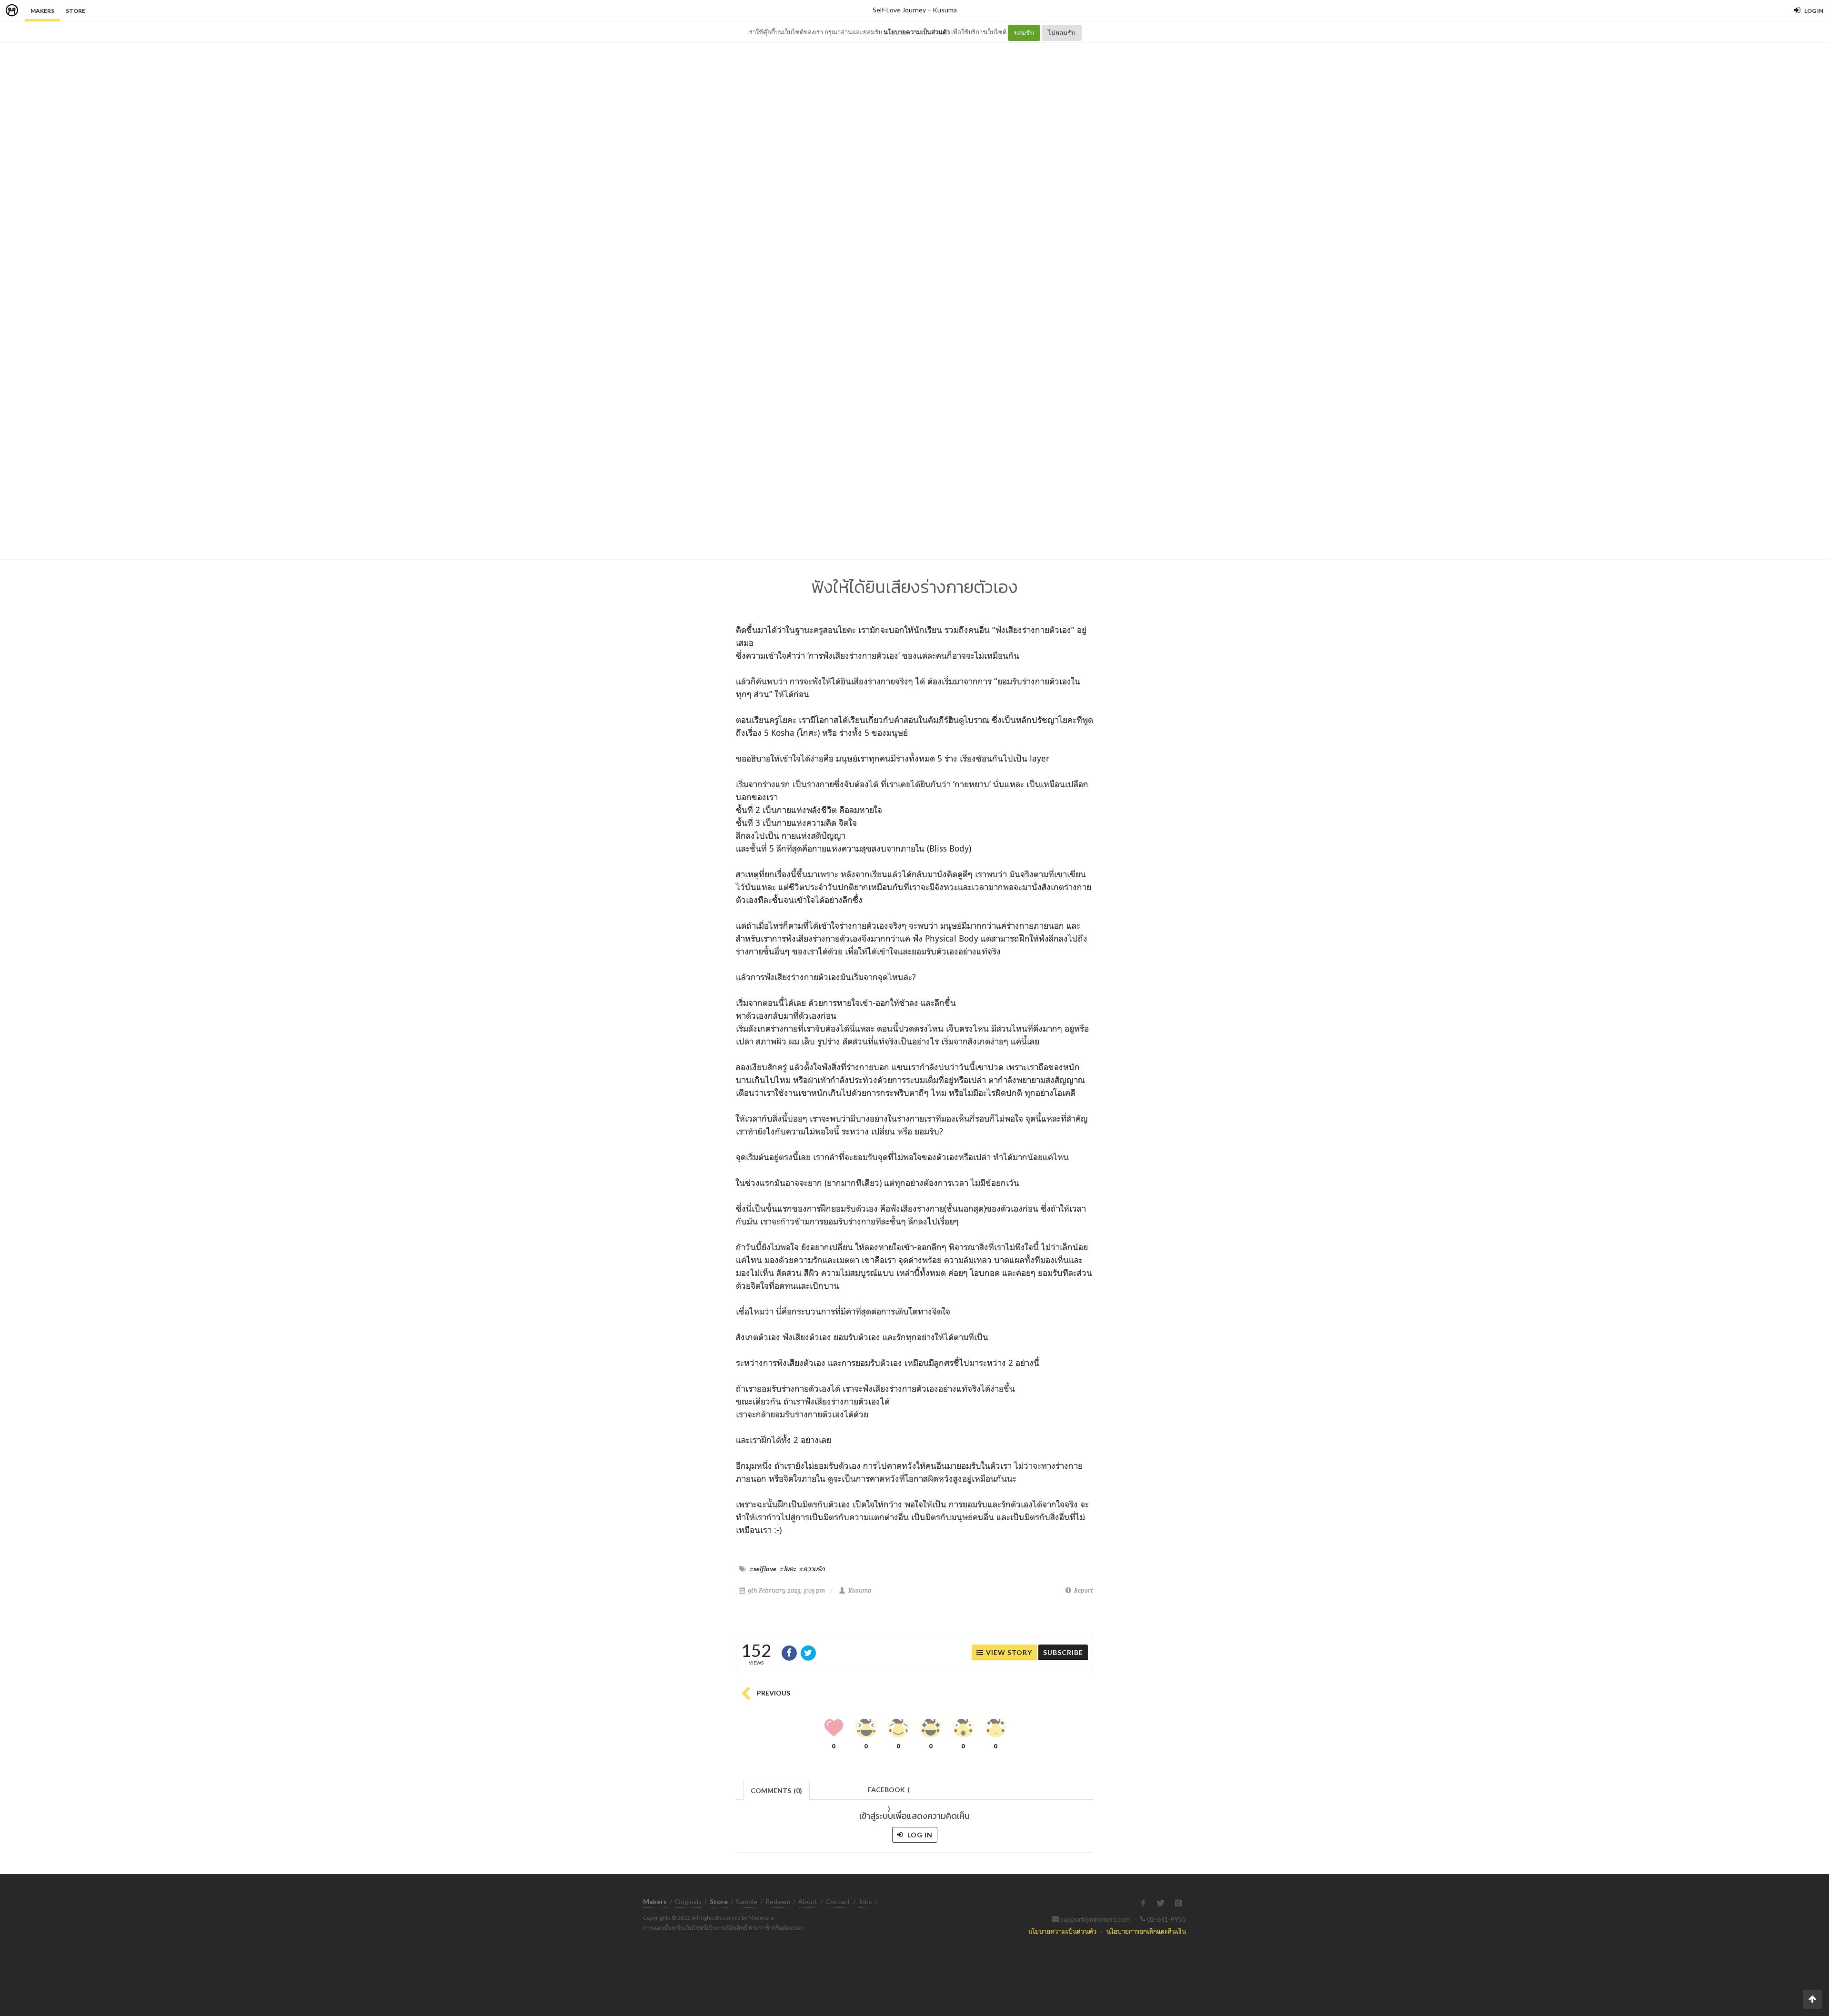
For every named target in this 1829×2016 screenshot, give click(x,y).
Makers (42, 11)
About (808, 1901)
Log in (919, 1835)
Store (75, 11)
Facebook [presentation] (889, 1792)
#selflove (763, 1569)
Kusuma (945, 10)
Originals (688, 1901)
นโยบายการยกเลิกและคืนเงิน (1146, 1931)
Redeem (778, 1901)
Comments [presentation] (776, 1790)
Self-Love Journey (899, 10)
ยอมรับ (1024, 33)
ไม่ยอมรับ (1062, 33)
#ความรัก (812, 1569)
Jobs (865, 1901)
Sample (747, 1901)
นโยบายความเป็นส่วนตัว (917, 32)
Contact (838, 1901)
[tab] (777, 1790)
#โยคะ (788, 1569)
